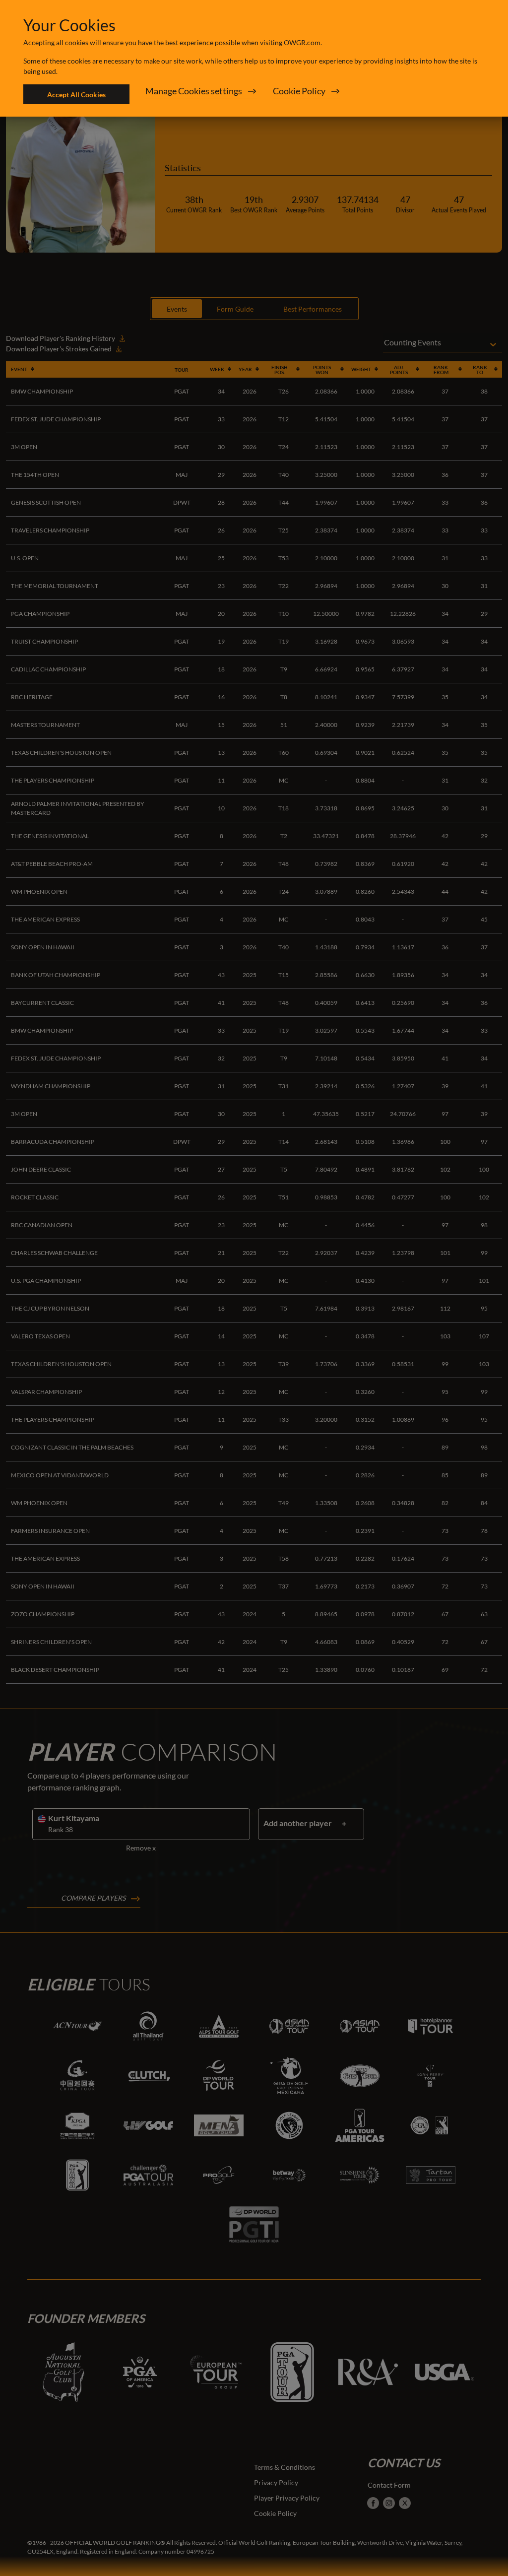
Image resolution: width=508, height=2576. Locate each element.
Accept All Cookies (76, 95)
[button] (201, 94)
